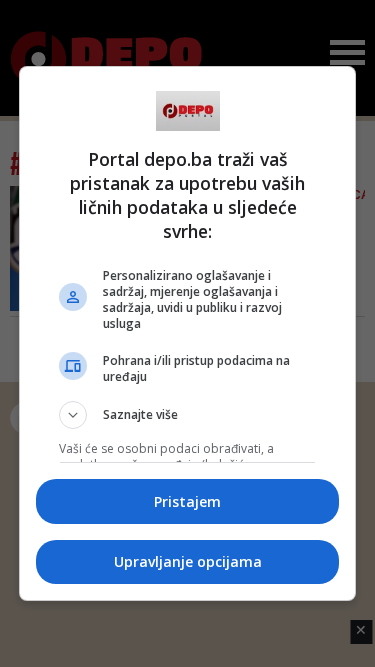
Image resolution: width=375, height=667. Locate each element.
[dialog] (188, 334)
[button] (188, 415)
